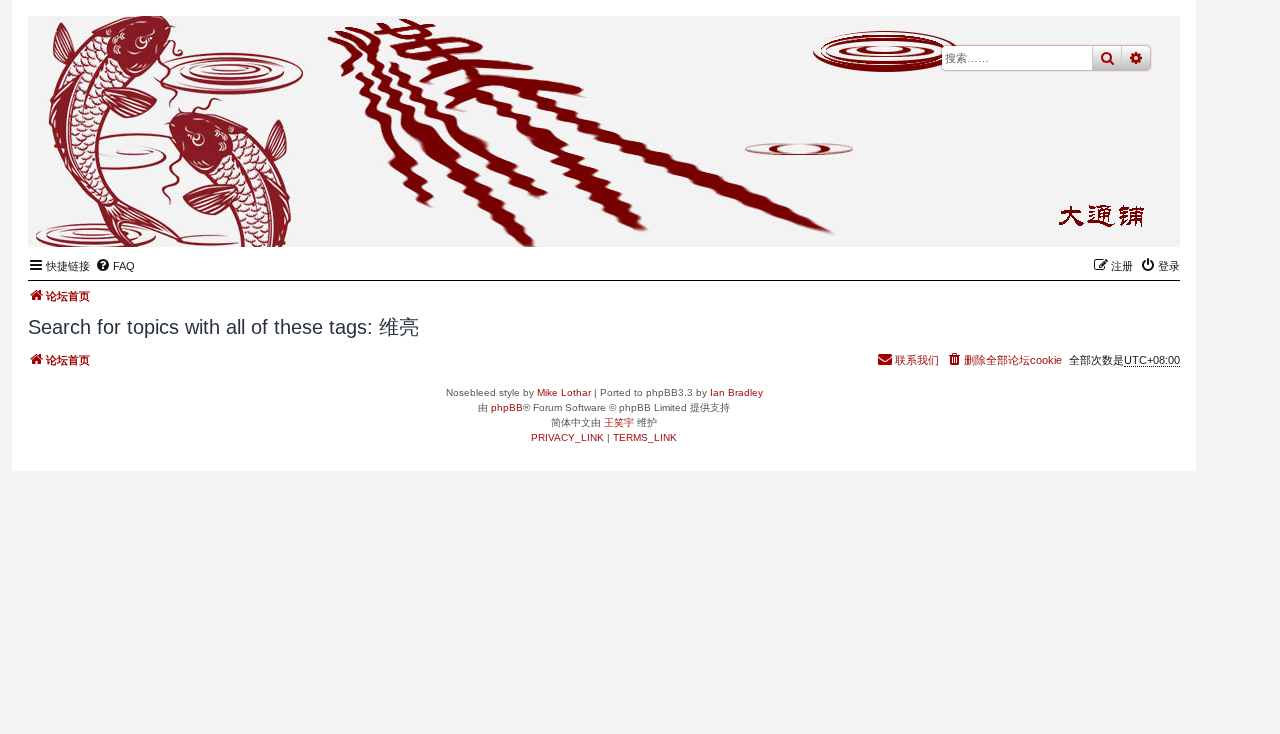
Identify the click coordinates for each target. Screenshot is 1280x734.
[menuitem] (115, 266)
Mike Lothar (564, 392)
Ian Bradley (736, 392)
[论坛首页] (1067, 216)
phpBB (507, 407)
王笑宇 (619, 422)
